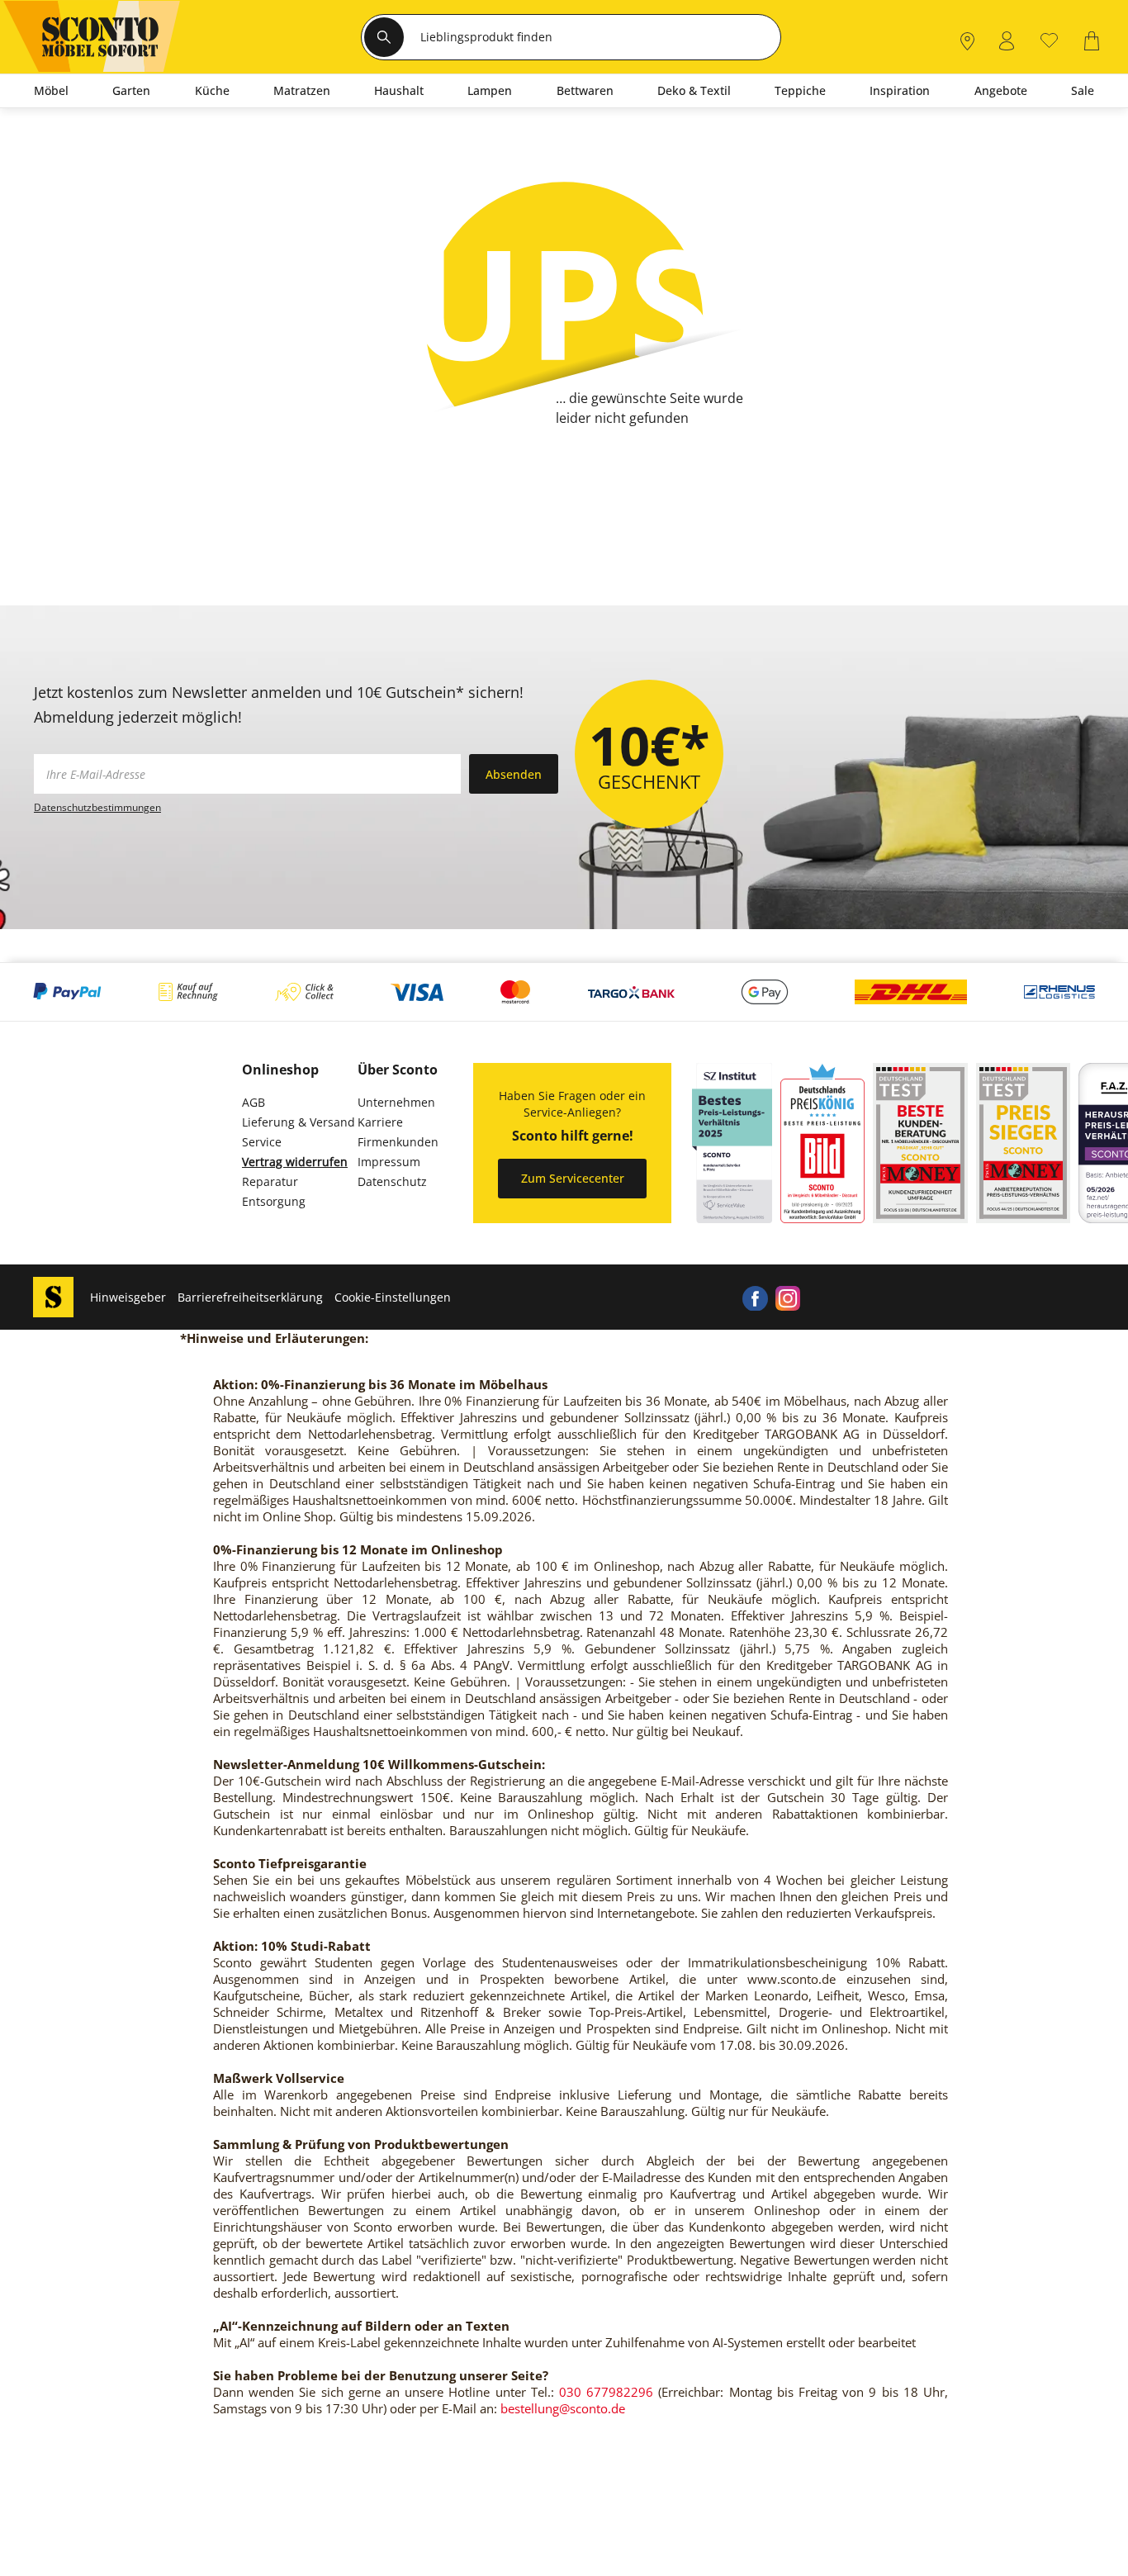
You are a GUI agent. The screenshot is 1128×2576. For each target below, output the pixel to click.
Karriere (380, 1122)
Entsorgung (274, 1201)
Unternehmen (396, 1102)
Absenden (514, 774)
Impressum (389, 1162)
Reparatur (270, 1181)
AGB (254, 1102)
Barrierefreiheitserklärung (250, 1297)
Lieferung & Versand (299, 1122)
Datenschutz (392, 1181)
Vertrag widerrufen (295, 1162)
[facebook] (755, 1297)
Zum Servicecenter (573, 1178)
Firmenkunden (398, 1142)
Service (262, 1142)
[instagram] (788, 1297)
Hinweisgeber (128, 1297)
